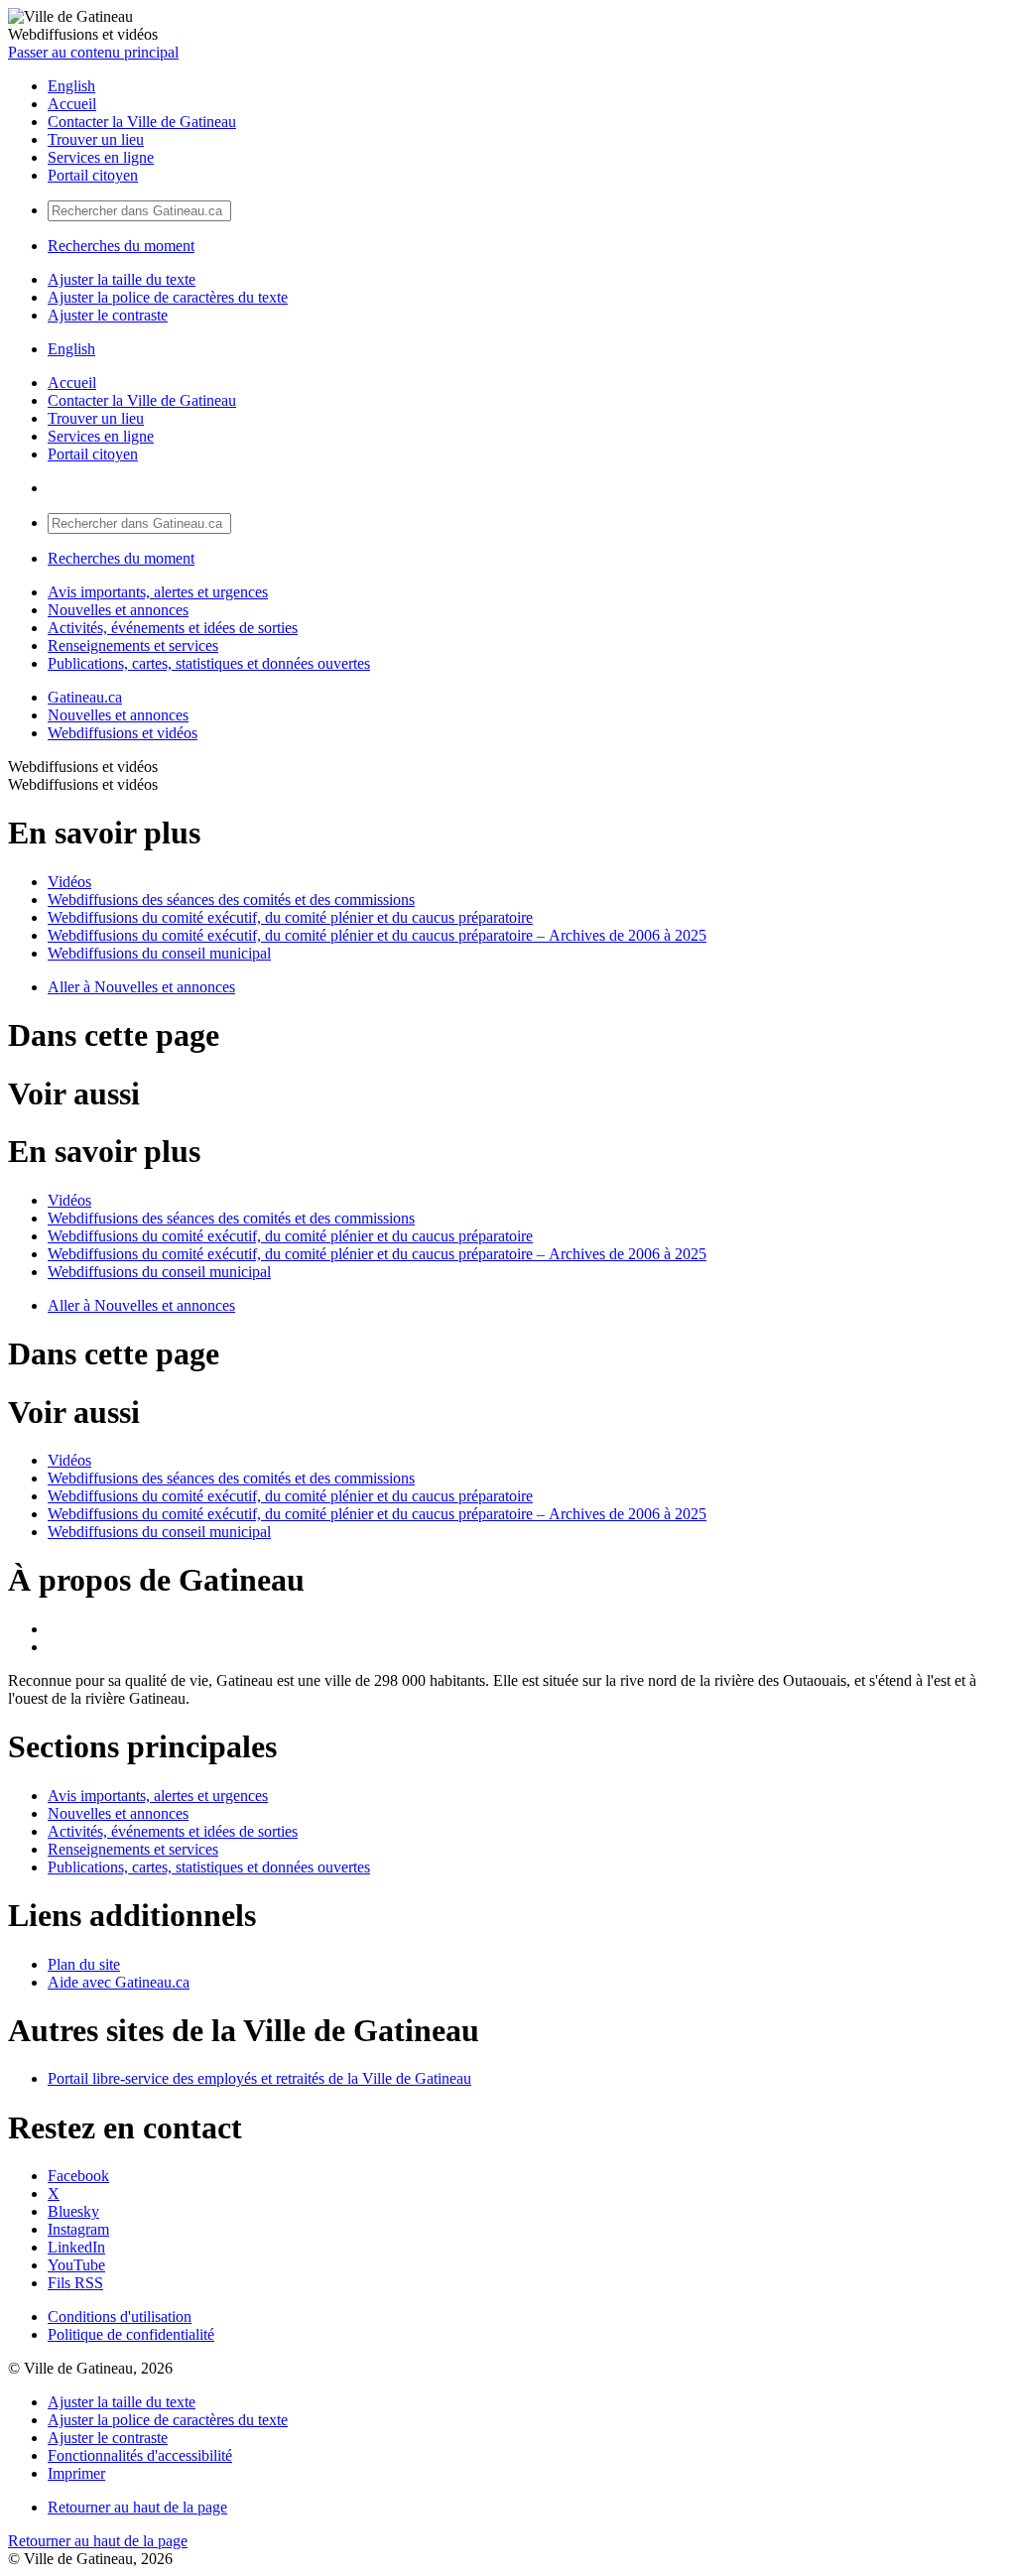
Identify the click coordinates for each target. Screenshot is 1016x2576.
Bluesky (73, 2211)
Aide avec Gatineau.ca (119, 1982)
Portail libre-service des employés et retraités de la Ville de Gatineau (259, 2078)
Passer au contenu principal (93, 52)
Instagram (78, 2229)
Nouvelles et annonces (118, 610)
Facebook (78, 2176)
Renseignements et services (133, 645)
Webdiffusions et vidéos (123, 733)
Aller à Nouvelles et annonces (141, 987)
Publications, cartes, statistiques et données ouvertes (209, 663)
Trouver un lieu (96, 139)
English (71, 86)
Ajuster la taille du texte (122, 279)
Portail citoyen (93, 175)
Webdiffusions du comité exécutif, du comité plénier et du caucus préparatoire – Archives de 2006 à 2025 (377, 935)
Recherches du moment (121, 246)
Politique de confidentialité (131, 2334)
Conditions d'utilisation (120, 2317)
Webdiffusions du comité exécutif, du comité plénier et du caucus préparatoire (290, 917)
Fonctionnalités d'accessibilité (140, 2455)
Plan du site (84, 1964)
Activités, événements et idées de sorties (173, 628)
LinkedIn (76, 2247)
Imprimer (76, 2473)
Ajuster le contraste (108, 315)
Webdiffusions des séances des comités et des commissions (231, 900)
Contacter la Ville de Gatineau (142, 122)
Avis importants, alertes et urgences (158, 592)
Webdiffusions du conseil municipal (159, 953)
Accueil (72, 104)
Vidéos (69, 882)
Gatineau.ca (85, 697)
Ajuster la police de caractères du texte (168, 297)
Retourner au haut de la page (137, 2507)
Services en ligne (101, 157)
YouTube (76, 2265)
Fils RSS (75, 2283)
